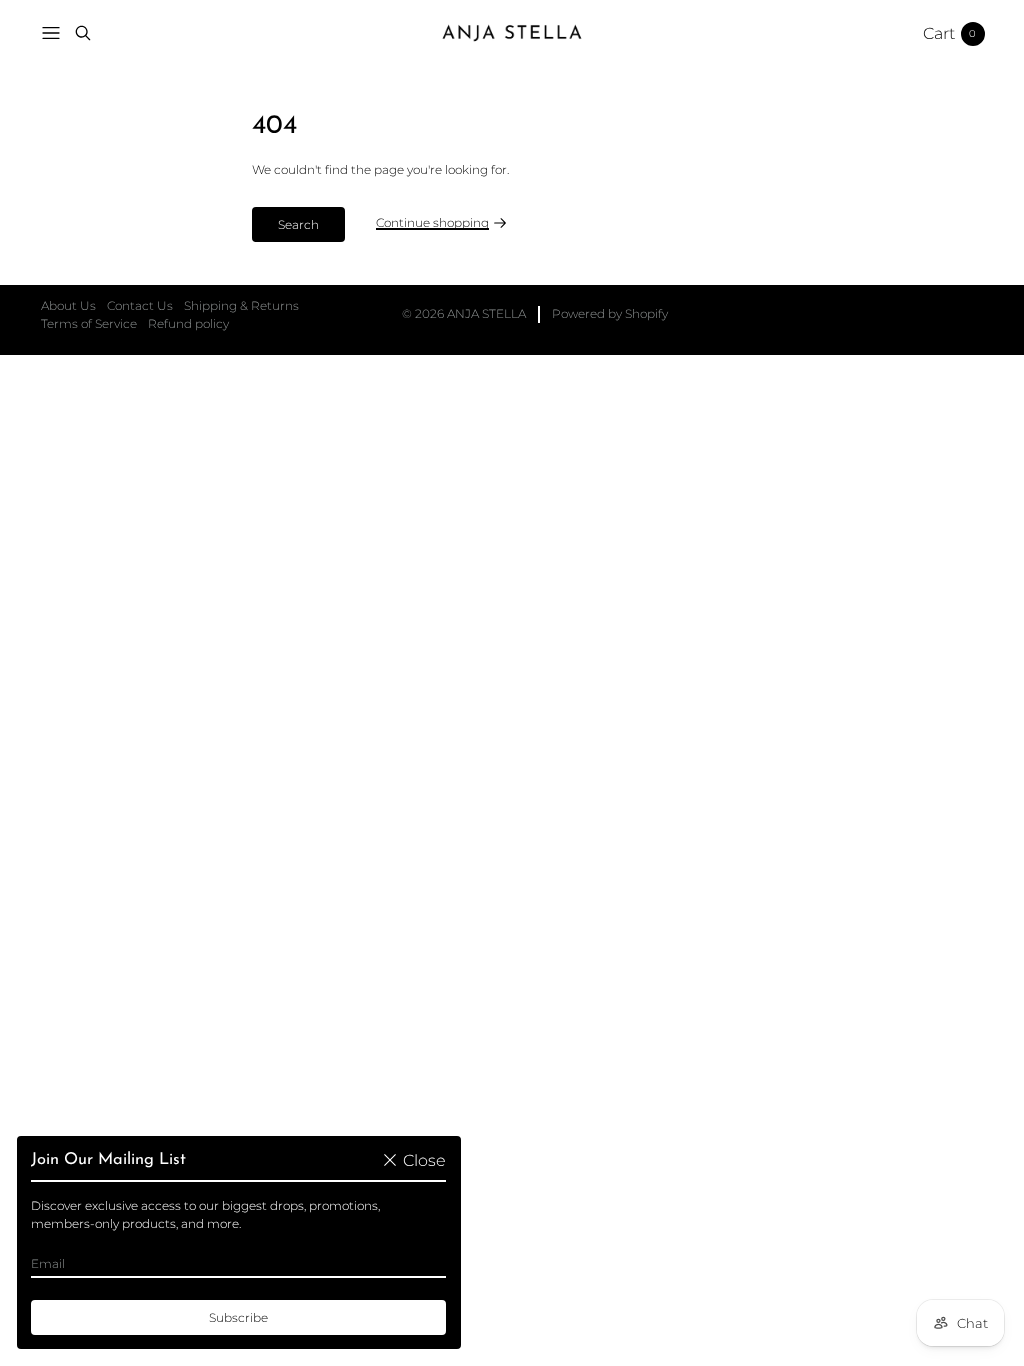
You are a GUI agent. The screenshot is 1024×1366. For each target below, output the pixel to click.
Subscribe (238, 1317)
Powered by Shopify (610, 313)
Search (298, 224)
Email (48, 1263)
